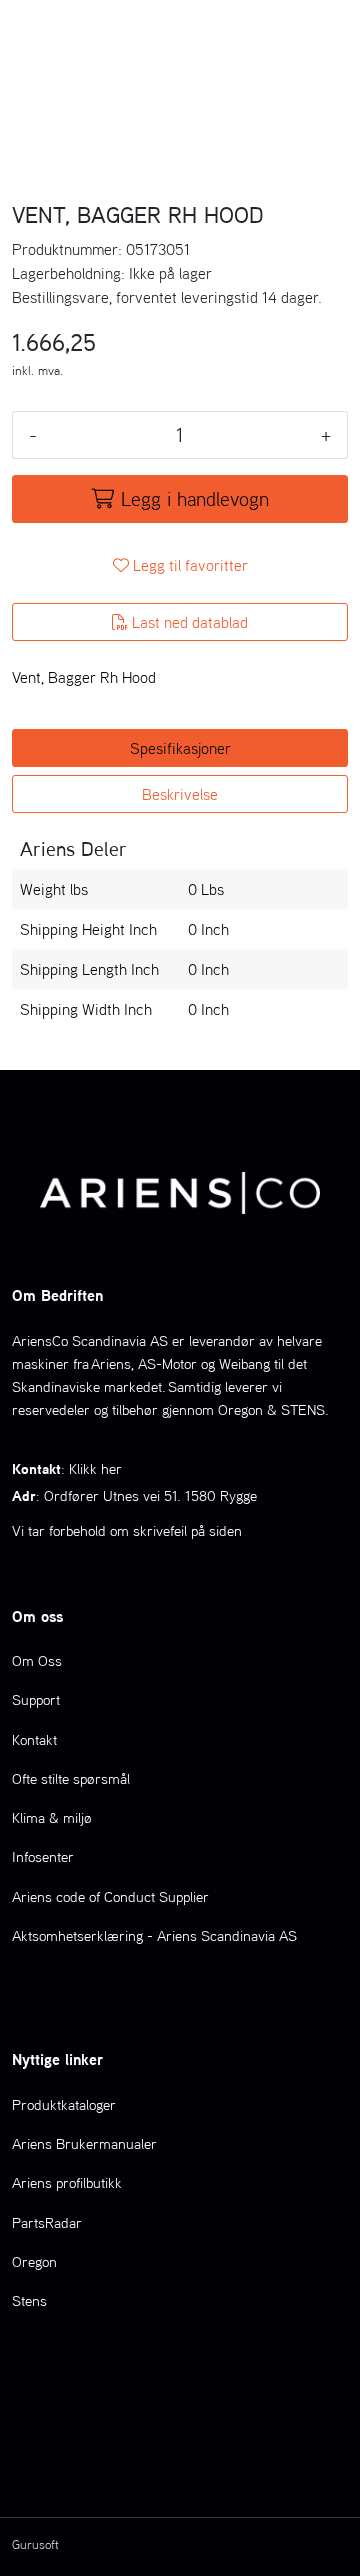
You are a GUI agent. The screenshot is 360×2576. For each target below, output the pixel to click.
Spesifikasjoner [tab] (180, 748)
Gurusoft (35, 2544)
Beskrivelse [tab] (180, 794)
